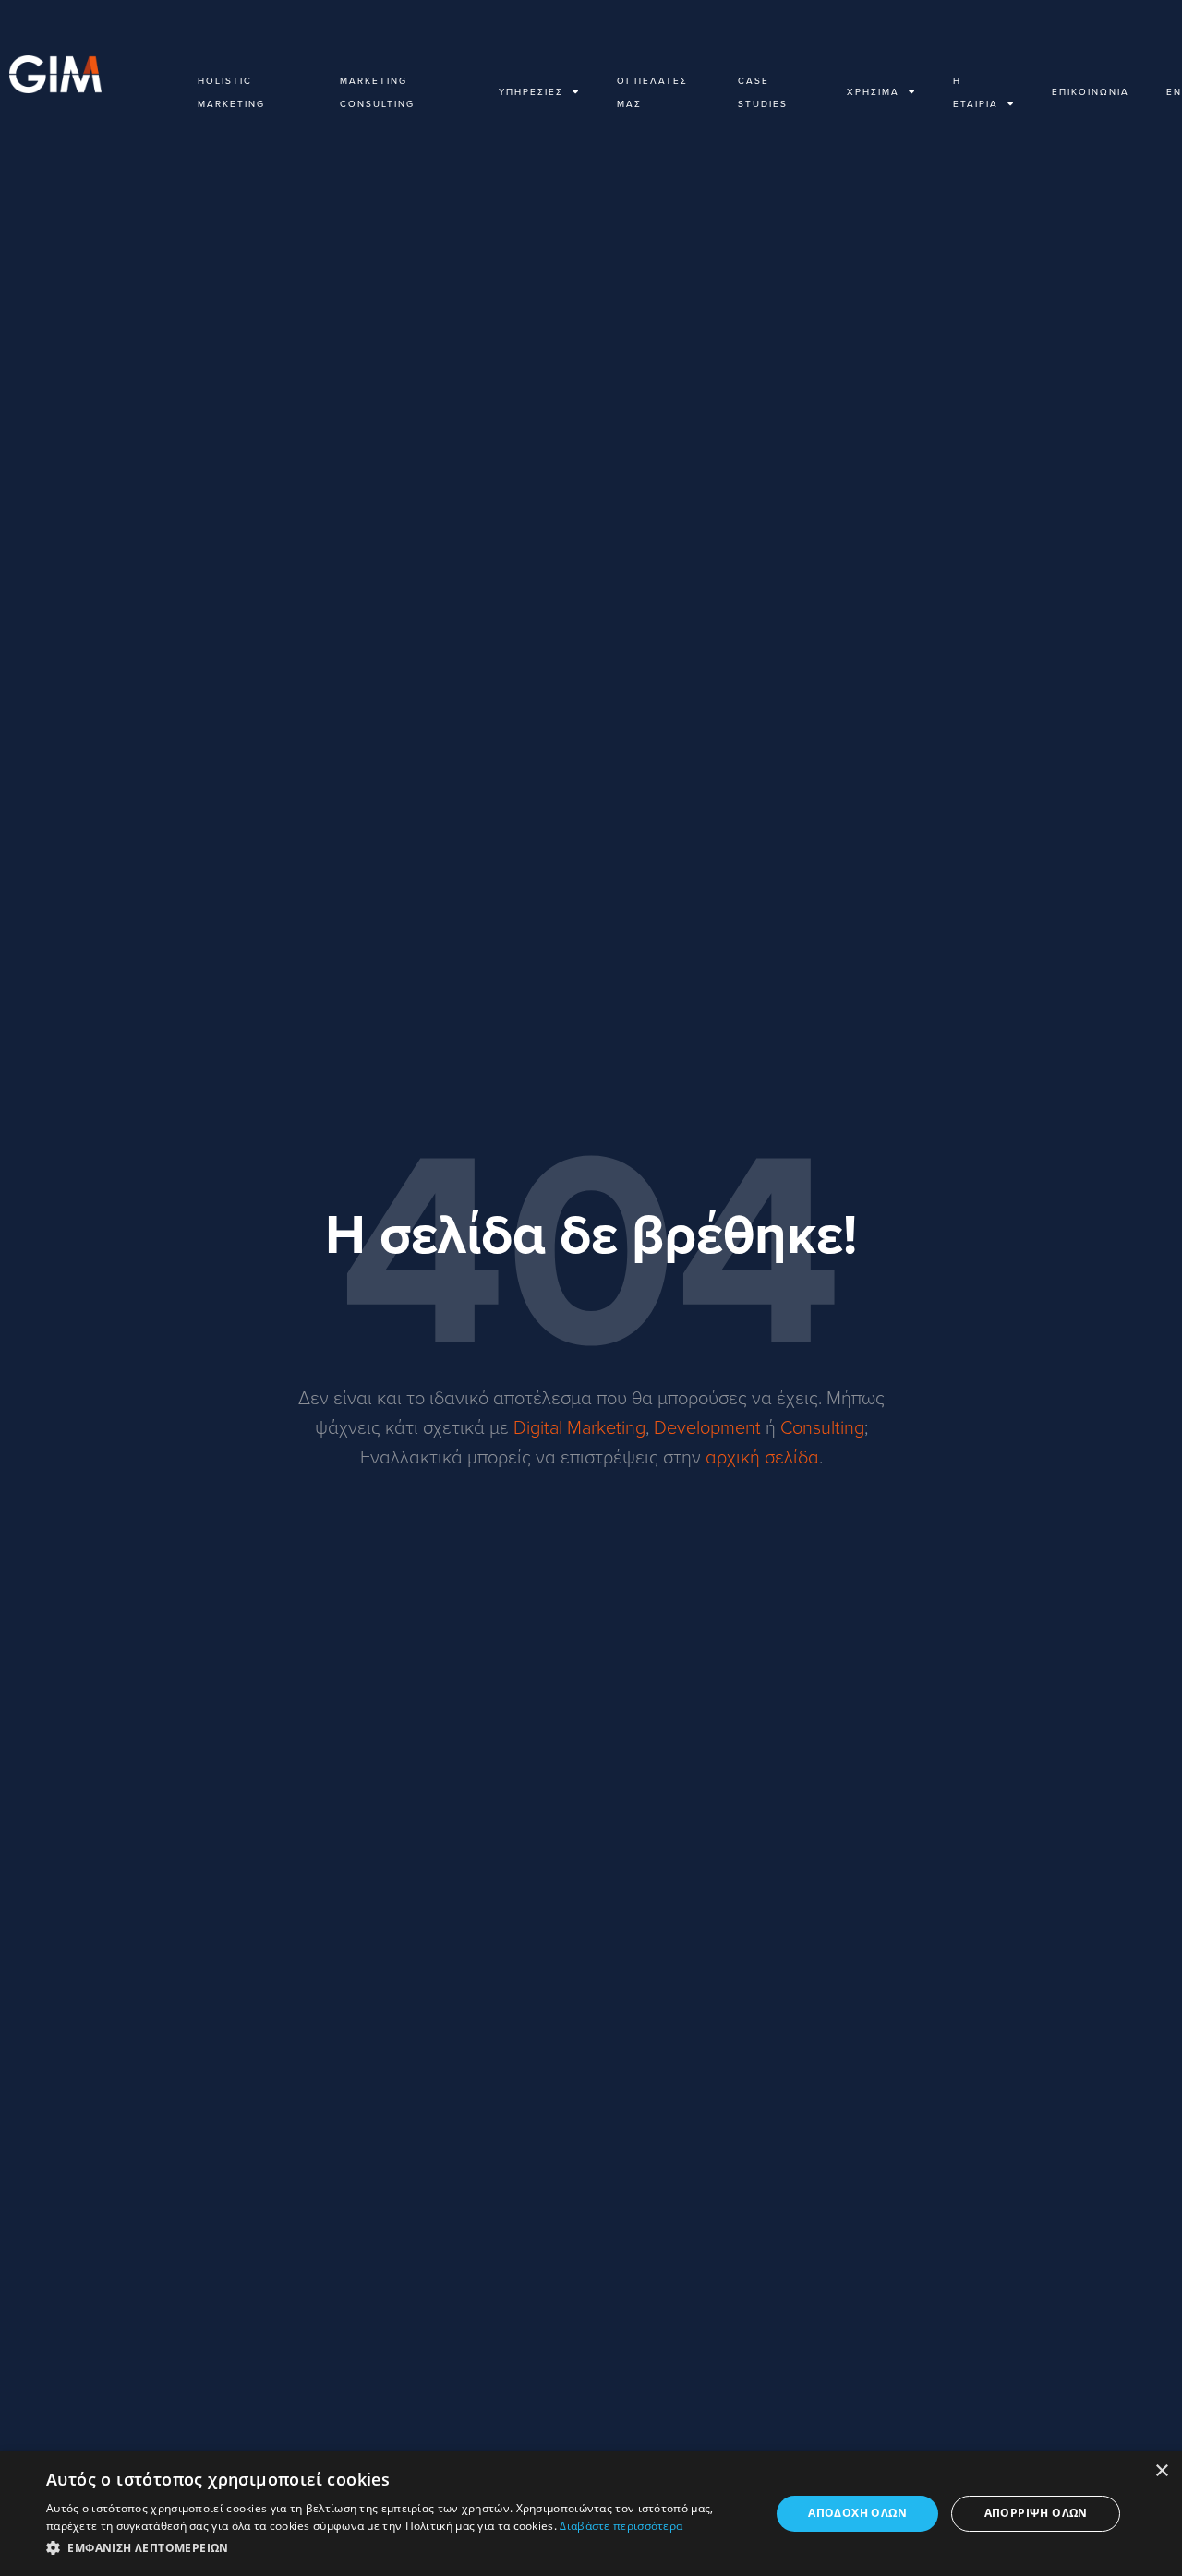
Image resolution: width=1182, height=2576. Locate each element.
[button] (398, 2549)
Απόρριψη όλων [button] (1036, 2513)
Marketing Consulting (377, 92)
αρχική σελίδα (762, 1456)
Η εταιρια (976, 92)
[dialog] (591, 2514)
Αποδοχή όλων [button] (857, 2513)
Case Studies (763, 92)
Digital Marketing (579, 1426)
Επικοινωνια (1091, 91)
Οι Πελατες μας (652, 92)
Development (707, 1426)
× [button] (1161, 2471)
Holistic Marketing (231, 92)
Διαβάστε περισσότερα (621, 2526)
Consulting (822, 1426)
